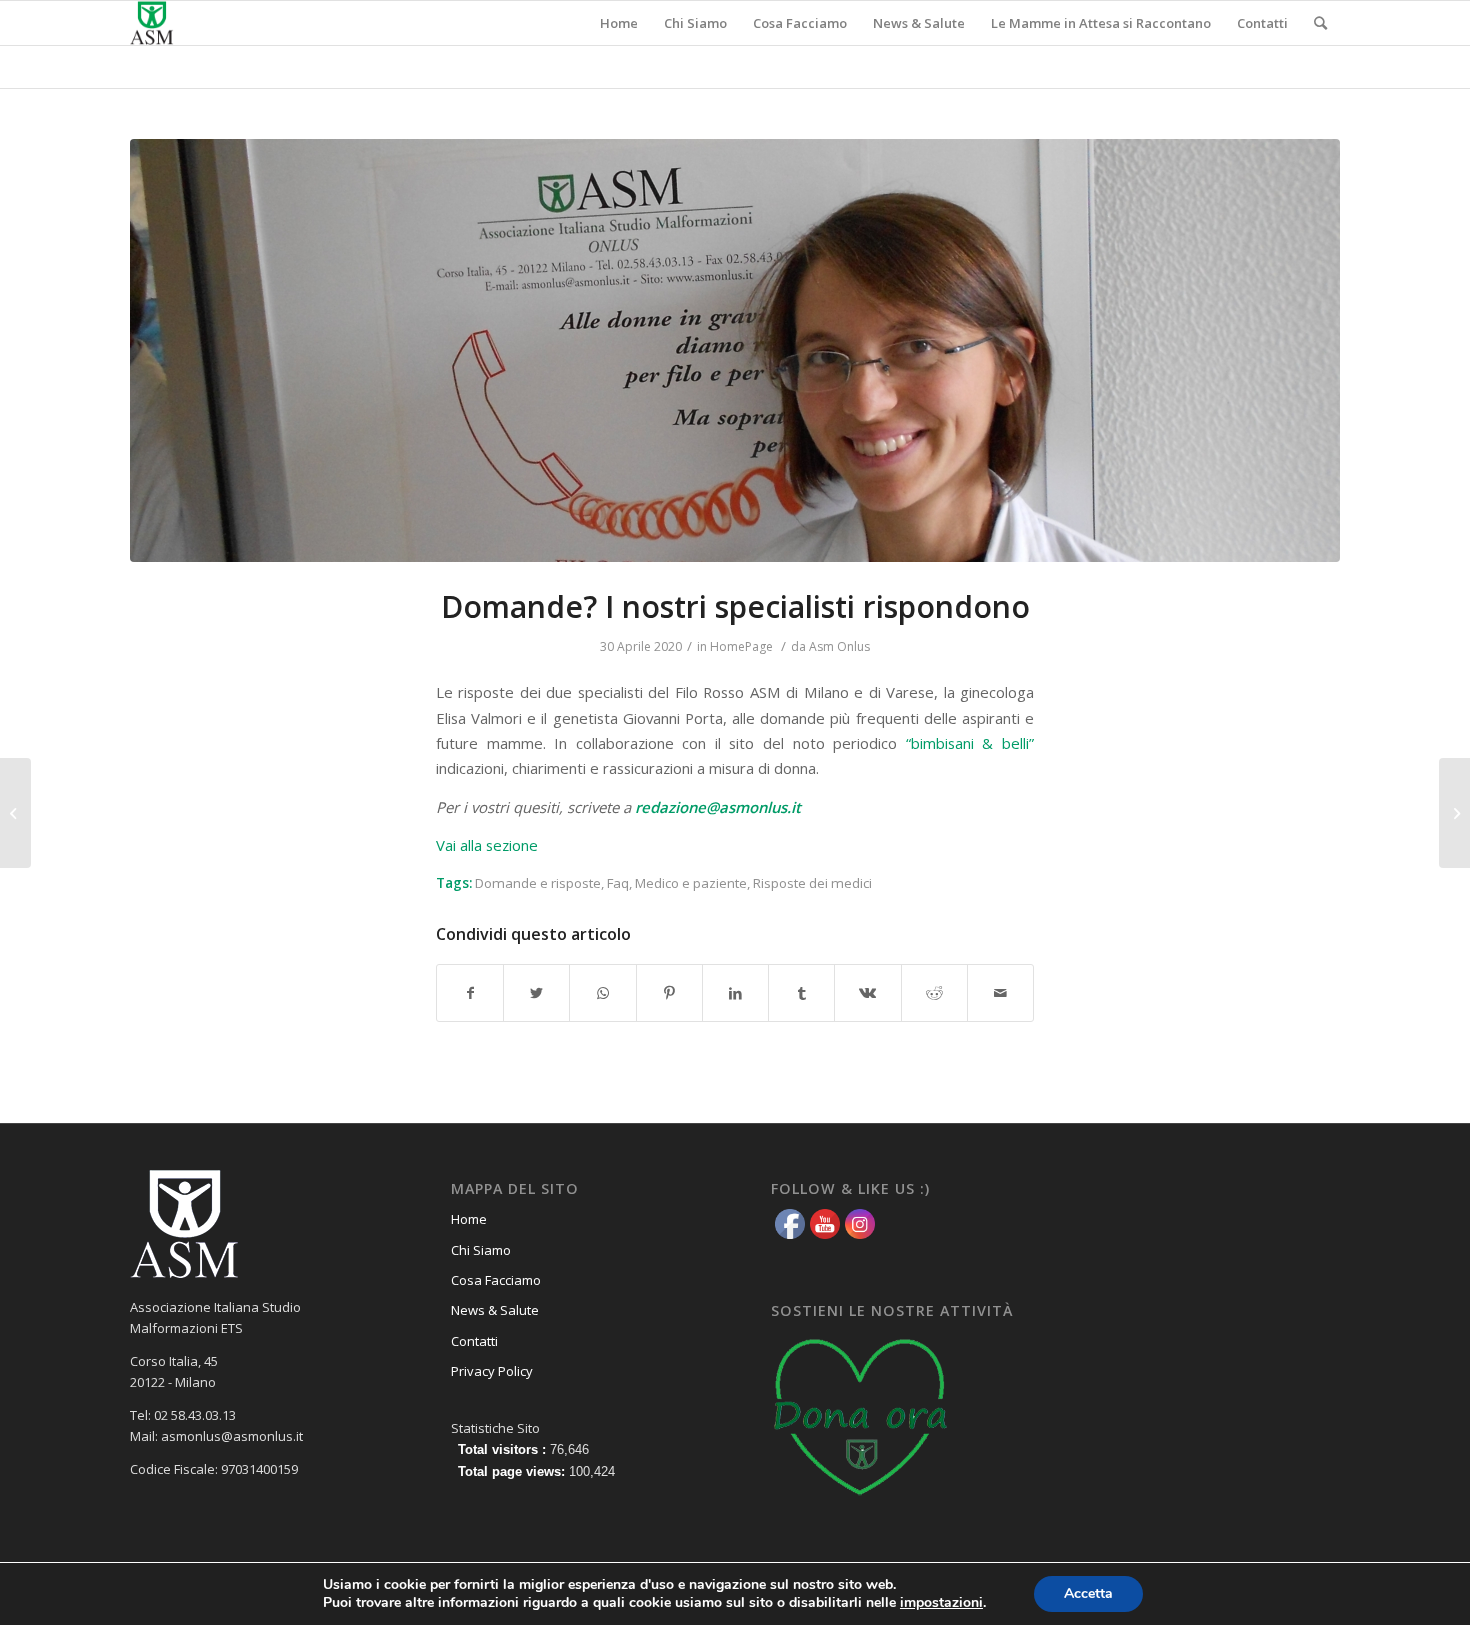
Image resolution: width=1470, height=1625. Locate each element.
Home (469, 1219)
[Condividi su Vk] (867, 993)
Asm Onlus (839, 646)
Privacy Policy (492, 1371)
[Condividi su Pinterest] (669, 993)
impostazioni (941, 1603)
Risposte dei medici (812, 883)
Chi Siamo (481, 1250)
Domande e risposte (538, 883)
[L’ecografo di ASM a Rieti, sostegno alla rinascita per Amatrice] (15, 813)
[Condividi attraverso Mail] (1000, 993)
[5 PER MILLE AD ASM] (1454, 813)
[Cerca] (1320, 23)
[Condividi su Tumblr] (801, 993)
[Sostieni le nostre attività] (861, 1502)
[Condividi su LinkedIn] (735, 993)
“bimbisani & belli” (970, 743)
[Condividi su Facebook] (470, 993)
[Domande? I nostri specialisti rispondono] (735, 350)
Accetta (1088, 1593)
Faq (618, 883)
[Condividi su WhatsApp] (602, 993)
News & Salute (495, 1310)
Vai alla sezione (487, 845)
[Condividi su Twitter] (536, 993)
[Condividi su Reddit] (934, 993)
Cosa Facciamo (496, 1280)
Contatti (474, 1341)
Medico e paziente (691, 883)
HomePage (741, 646)
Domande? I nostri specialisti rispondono (735, 606)
